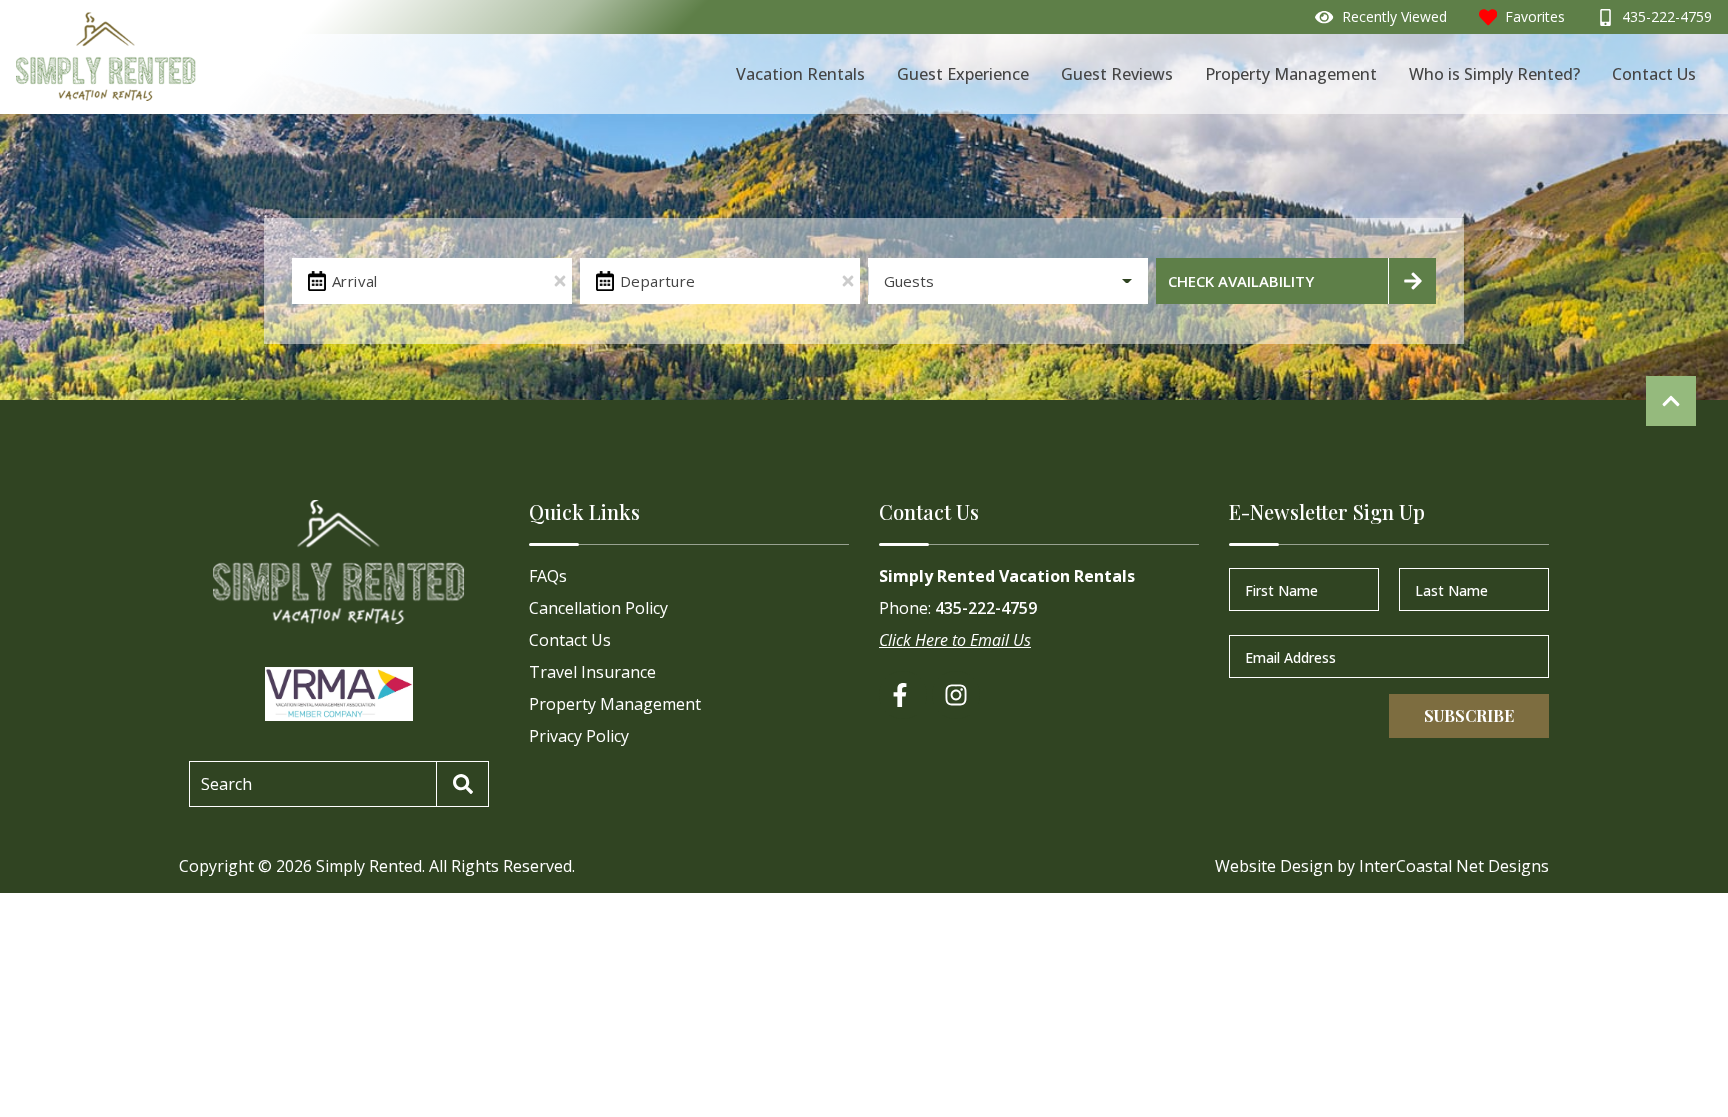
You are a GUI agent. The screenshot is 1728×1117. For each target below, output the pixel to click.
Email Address (1290, 656)
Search (226, 784)
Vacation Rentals (800, 74)
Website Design (1274, 866)
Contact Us (1654, 74)
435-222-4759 (986, 608)
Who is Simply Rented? (1494, 74)
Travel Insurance (592, 672)
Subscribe (1469, 715)
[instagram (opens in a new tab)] (956, 695)
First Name (1281, 589)
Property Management (1291, 74)
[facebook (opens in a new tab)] (903, 695)
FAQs (548, 576)
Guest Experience (963, 74)
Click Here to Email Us (955, 640)
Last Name (1451, 589)
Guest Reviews (1117, 74)
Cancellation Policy (598, 608)
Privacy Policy (579, 736)
